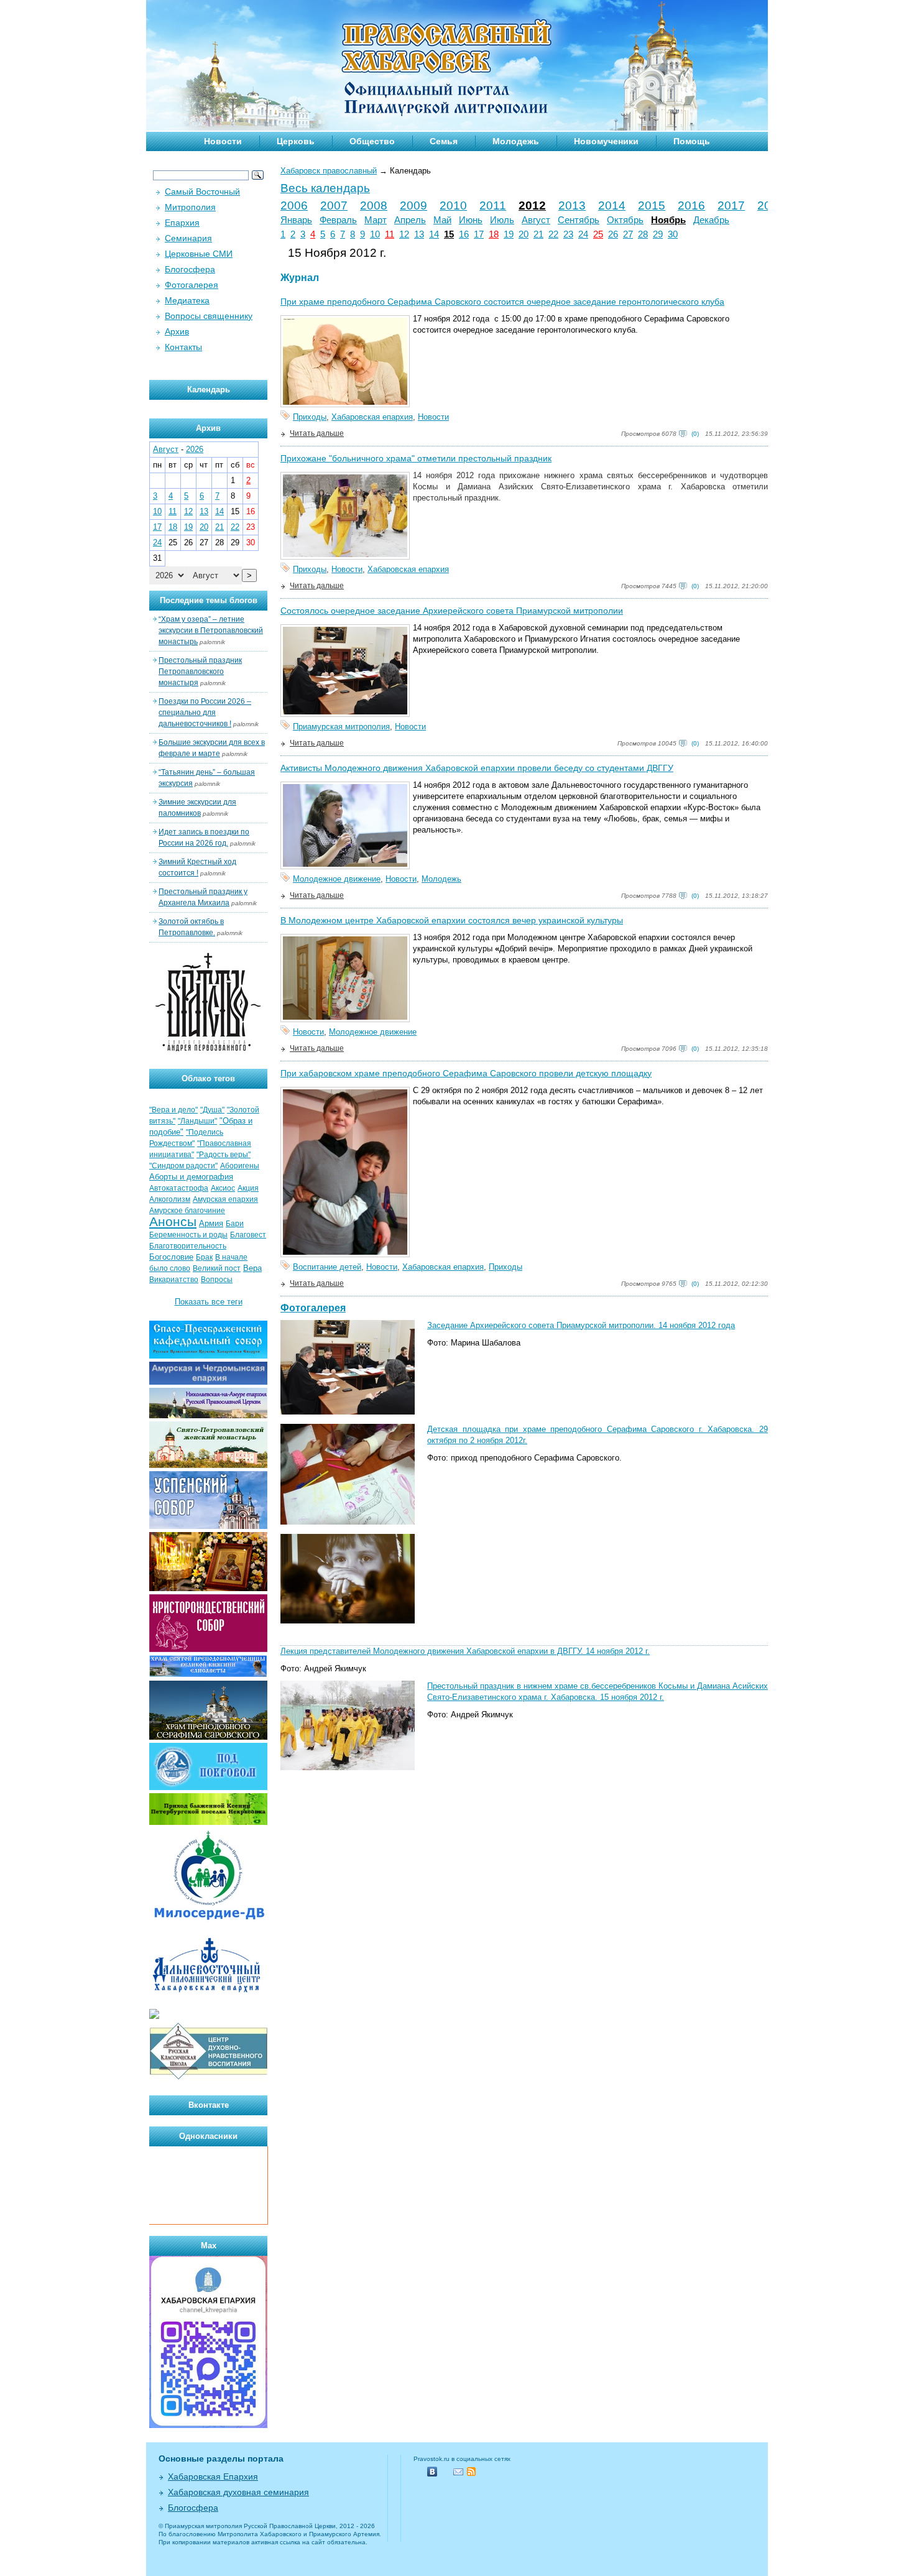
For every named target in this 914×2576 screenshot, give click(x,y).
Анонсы (173, 1222)
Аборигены (240, 1166)
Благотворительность (188, 1246)
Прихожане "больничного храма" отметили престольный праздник (416, 458)
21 (538, 234)
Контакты (183, 347)
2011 (493, 205)
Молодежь (516, 141)
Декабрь (711, 220)
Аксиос (223, 1188)
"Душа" (212, 1110)
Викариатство (174, 1280)
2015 (652, 205)
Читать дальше (317, 433)
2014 (612, 205)
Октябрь (625, 220)
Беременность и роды (188, 1235)
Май (442, 220)
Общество (372, 141)
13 (419, 234)
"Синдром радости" (183, 1166)
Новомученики (606, 141)
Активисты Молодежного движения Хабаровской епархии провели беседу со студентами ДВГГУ (477, 768)
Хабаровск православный (329, 171)
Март (376, 220)
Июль (502, 220)
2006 (294, 205)
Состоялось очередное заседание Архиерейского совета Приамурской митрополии (452, 611)
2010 (453, 205)
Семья (444, 141)
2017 (731, 205)
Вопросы (217, 1280)
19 (509, 234)
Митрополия (190, 207)
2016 (691, 205)
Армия (211, 1223)
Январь (296, 220)
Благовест (248, 1235)
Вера (252, 1268)
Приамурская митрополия (341, 727)
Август (536, 220)
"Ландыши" (197, 1121)
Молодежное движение (337, 879)
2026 (195, 449)
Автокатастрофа (179, 1188)
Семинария (188, 238)
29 (658, 234)
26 (613, 234)
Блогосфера (190, 269)
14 (434, 234)
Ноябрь (668, 220)
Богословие (171, 1257)
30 (673, 234)
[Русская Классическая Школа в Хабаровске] (208, 2078)
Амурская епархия (225, 1199)
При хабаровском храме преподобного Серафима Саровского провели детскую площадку (466, 1073)
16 (464, 234)
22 (553, 234)
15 (449, 234)
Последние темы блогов (209, 600)
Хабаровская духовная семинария (238, 2492)
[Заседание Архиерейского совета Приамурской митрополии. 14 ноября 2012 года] (348, 1412)
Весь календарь (325, 188)
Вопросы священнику (209, 316)
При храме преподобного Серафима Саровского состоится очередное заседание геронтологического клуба (502, 302)
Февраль (338, 220)
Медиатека (187, 300)
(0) (695, 434)
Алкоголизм (170, 1199)
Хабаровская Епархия (213, 2477)
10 (375, 234)
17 (479, 234)
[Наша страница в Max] (208, 2425)
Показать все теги (209, 1302)
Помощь (692, 141)
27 (628, 234)
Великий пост (217, 1268)
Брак (204, 1257)
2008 (374, 205)
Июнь (471, 220)
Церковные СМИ (199, 254)
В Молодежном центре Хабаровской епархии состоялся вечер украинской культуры (452, 920)
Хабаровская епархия (372, 417)
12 (404, 234)
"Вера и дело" (173, 1110)
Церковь (296, 141)
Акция (248, 1188)
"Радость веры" (224, 1155)
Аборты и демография (191, 1177)
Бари (235, 1224)
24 (583, 234)
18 (494, 234)
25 (598, 234)
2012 (532, 205)
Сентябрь (579, 220)
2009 (413, 205)
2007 (334, 205)
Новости (223, 141)
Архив (177, 331)
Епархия (182, 223)
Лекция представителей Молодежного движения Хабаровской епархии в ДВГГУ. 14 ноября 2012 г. (465, 1651)
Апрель (410, 220)
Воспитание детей (327, 1267)
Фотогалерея (313, 1308)
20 (524, 234)
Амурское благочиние (187, 1211)
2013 (572, 205)
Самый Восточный (202, 192)
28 (643, 234)
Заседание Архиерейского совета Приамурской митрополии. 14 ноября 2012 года (581, 1325)
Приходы (310, 417)
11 (390, 234)
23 (568, 234)
